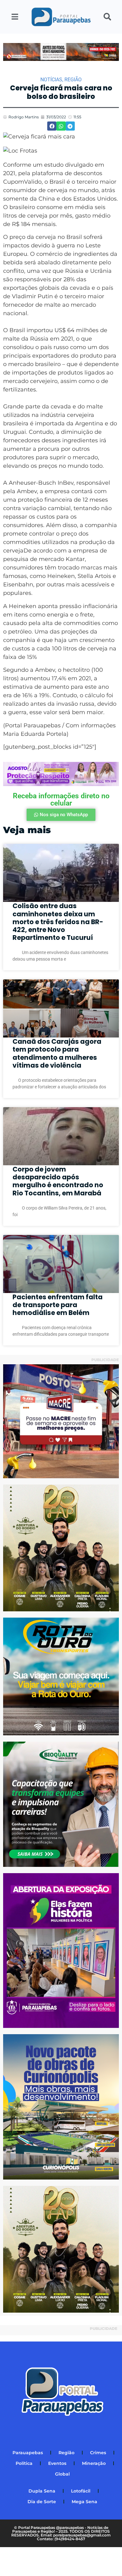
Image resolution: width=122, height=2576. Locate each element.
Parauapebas (28, 2453)
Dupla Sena (42, 2491)
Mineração (94, 2463)
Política (24, 2463)
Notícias (51, 80)
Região (73, 80)
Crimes (98, 2453)
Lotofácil (81, 2491)
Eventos (57, 2463)
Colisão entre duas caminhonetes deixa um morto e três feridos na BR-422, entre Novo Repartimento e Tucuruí (58, 922)
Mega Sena (84, 2502)
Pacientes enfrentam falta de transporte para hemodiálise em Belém (58, 1305)
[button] (52, 126)
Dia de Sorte (42, 2502)
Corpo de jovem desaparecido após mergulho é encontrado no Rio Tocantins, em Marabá (58, 1181)
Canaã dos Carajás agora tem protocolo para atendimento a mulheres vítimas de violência (57, 1053)
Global (62, 2474)
